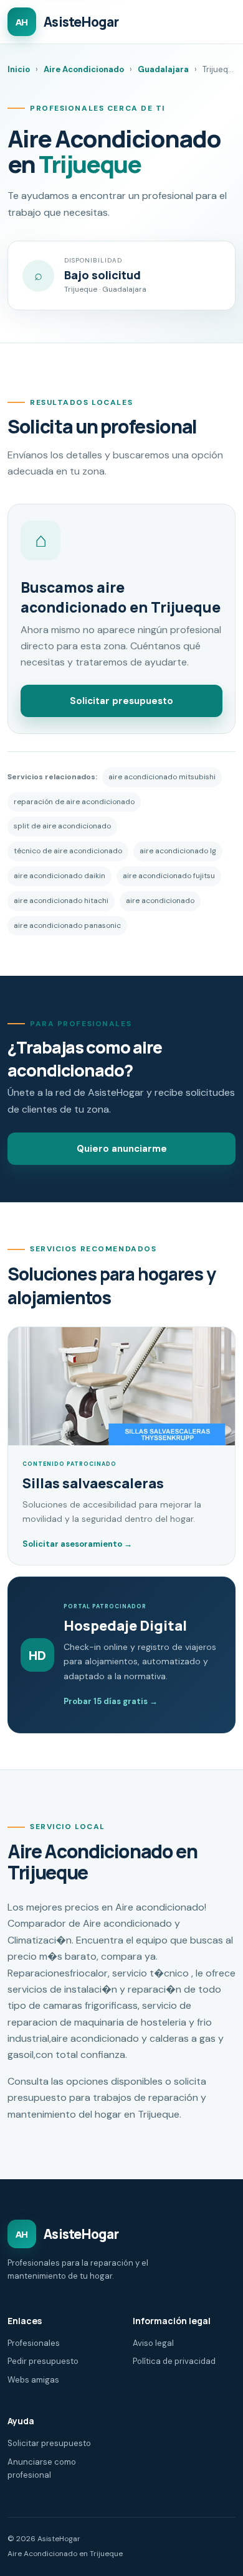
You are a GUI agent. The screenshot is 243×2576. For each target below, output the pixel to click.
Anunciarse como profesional (42, 2468)
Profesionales (34, 2343)
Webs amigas (33, 2380)
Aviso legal (153, 2343)
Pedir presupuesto (43, 2361)
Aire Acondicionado (84, 69)
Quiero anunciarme (122, 1149)
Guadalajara (163, 69)
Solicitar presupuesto (121, 701)
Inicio (19, 69)
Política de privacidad (174, 2361)
